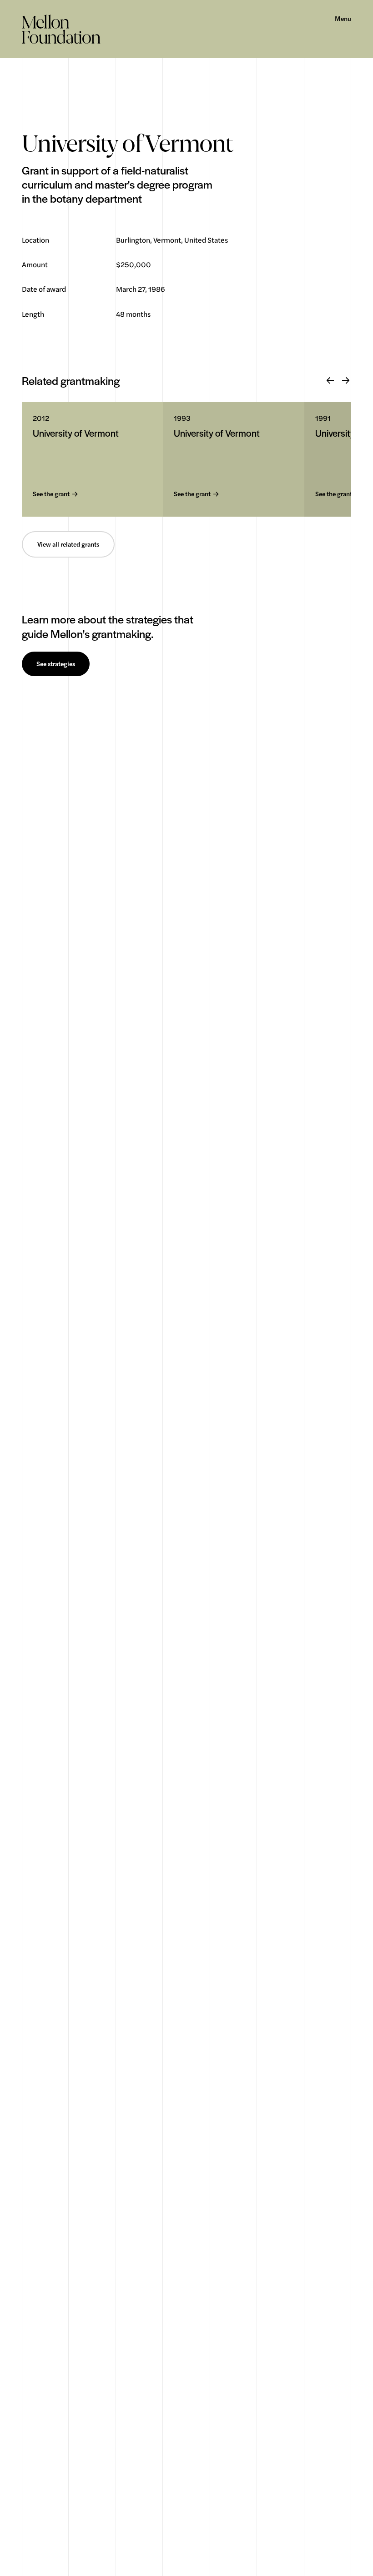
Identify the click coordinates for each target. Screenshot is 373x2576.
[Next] (346, 381)
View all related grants (68, 544)
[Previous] (330, 381)
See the (51, 494)
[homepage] (61, 29)
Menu (343, 19)
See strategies (56, 664)
